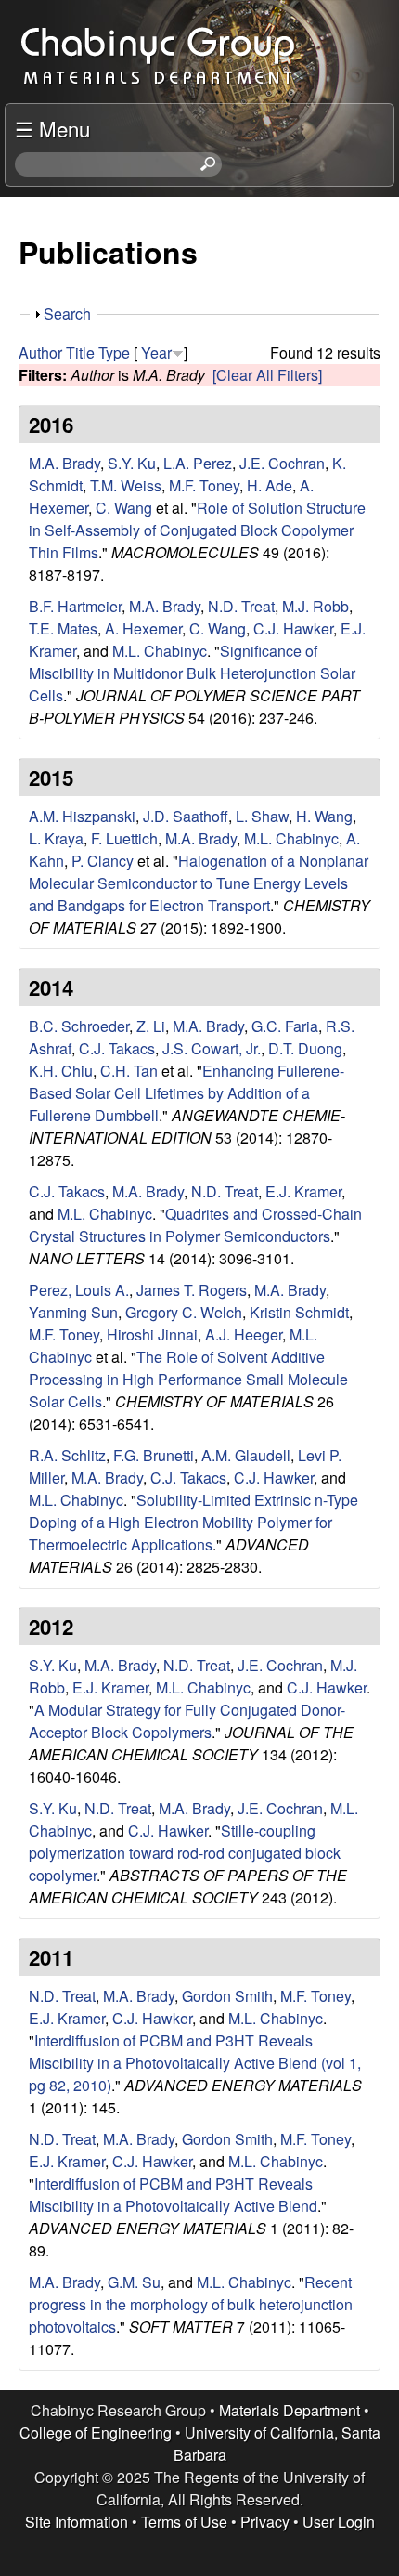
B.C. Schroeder (79, 1026)
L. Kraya (56, 838)
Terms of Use (184, 2522)
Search (67, 314)
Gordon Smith (227, 1996)
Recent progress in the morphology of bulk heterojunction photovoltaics (191, 2304)
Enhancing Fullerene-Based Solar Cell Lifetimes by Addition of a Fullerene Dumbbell (187, 1093)
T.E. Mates (63, 628)
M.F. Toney (204, 485)
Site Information (77, 2522)
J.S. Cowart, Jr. (212, 1048)
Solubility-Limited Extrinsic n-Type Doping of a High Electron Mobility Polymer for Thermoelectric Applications (193, 1522)
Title (80, 353)
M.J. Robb (315, 606)
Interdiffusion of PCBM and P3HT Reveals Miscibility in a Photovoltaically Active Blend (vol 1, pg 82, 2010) (195, 2063)
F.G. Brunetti (154, 1455)
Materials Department (290, 2410)
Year (156, 353)
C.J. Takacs (117, 1048)
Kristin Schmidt (299, 1312)
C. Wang (124, 508)
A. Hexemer (143, 628)
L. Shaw (262, 816)
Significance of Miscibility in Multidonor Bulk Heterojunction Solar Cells (192, 673)
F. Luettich (124, 838)
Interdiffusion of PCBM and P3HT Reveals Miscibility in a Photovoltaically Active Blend (173, 2195)
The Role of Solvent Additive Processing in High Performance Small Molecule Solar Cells (188, 1379)
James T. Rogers (192, 1290)
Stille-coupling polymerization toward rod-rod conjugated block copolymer (185, 1853)
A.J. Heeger (244, 1334)
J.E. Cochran (282, 463)
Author (40, 353)
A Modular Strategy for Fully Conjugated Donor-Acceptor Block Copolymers (187, 1721)
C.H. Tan (129, 1071)
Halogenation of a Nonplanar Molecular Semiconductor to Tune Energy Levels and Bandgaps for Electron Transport (199, 883)
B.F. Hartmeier (75, 606)
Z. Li (151, 1026)
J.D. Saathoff (186, 816)
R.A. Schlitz (67, 1455)
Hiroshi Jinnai (152, 1334)
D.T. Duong (305, 1048)
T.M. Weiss (126, 485)
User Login (339, 2522)
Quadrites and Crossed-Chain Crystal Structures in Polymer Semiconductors (195, 1225)
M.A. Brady (64, 463)
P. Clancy (103, 861)
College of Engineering (96, 2432)
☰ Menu (52, 128)
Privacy (265, 2522)
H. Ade (270, 485)
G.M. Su (134, 2282)
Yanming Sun (73, 1312)
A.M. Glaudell (246, 1455)
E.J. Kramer (303, 1191)
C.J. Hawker (293, 628)
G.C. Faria (285, 1026)
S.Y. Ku (132, 463)
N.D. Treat (241, 606)
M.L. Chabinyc (160, 651)
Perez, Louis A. (79, 1290)
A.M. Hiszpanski (82, 816)
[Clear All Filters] (267, 375)
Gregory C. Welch (184, 1312)
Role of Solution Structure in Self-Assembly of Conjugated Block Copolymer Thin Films (197, 530)
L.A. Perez (198, 463)
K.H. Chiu (61, 1071)
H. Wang (324, 816)
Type (114, 353)
